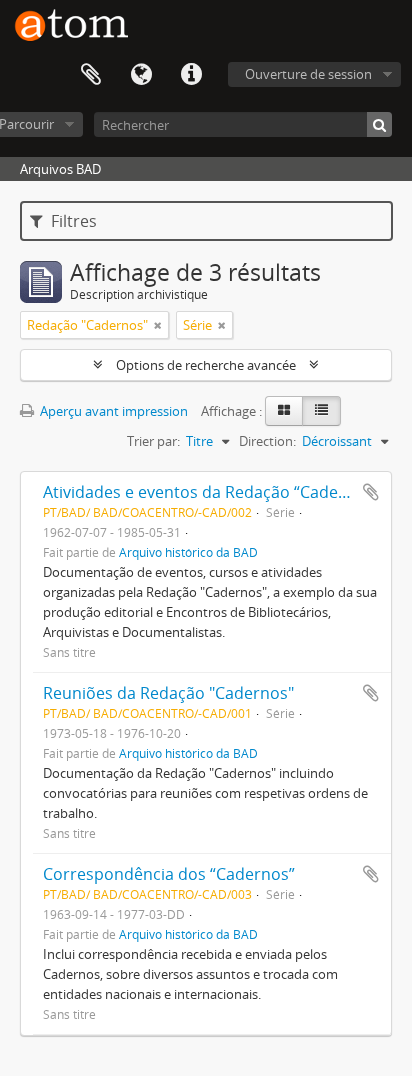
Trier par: (153, 441)
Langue (141, 75)
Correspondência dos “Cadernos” (169, 874)
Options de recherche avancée (206, 365)
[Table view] (321, 411)
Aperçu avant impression (112, 411)
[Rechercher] (379, 124)
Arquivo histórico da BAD (188, 552)
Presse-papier (91, 75)
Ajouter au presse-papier (371, 492)
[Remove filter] (158, 325)
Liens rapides (191, 75)
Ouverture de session (308, 74)
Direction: (267, 441)
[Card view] (284, 411)
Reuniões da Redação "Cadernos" (168, 693)
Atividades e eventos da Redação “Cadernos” (211, 492)
